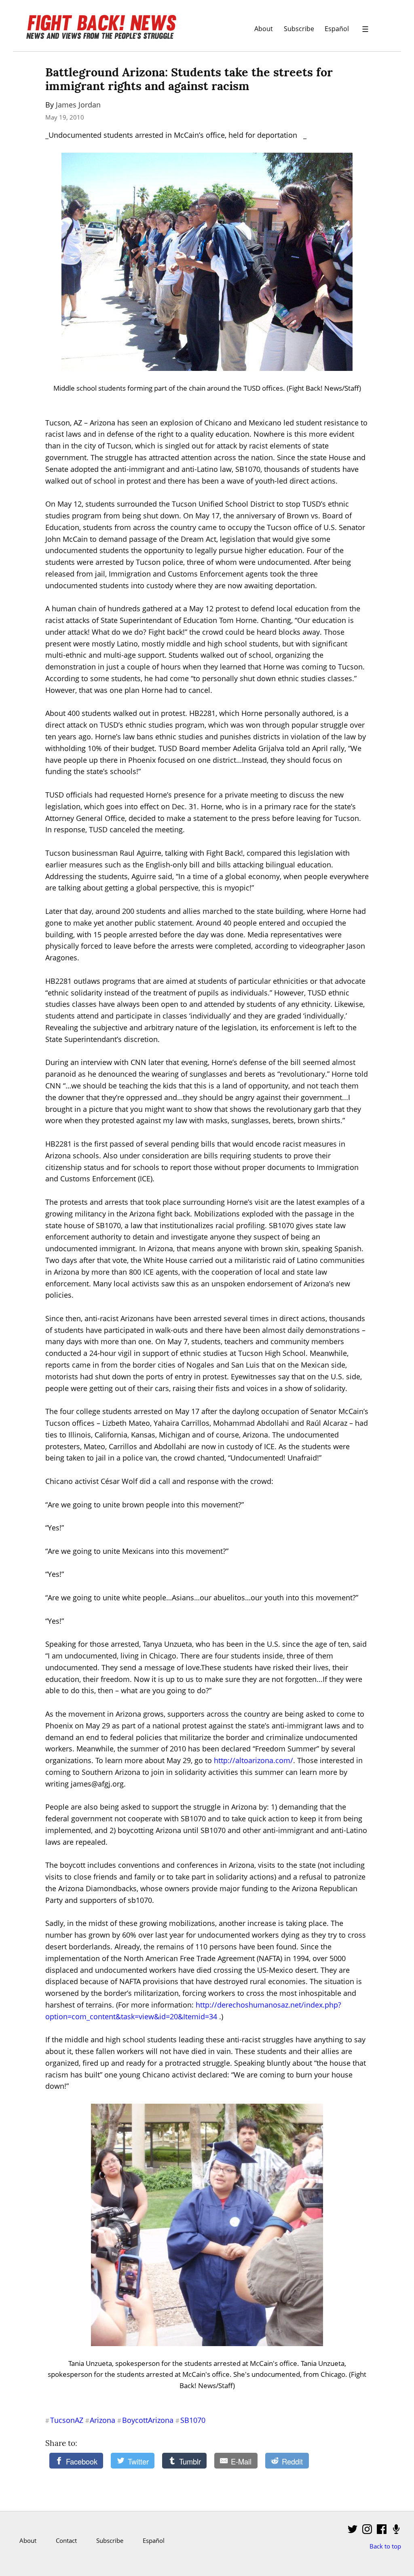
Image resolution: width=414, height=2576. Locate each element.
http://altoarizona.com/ (253, 1760)
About (264, 28)
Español (337, 28)
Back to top (385, 2546)
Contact (66, 2540)
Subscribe (299, 28)
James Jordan (78, 105)
